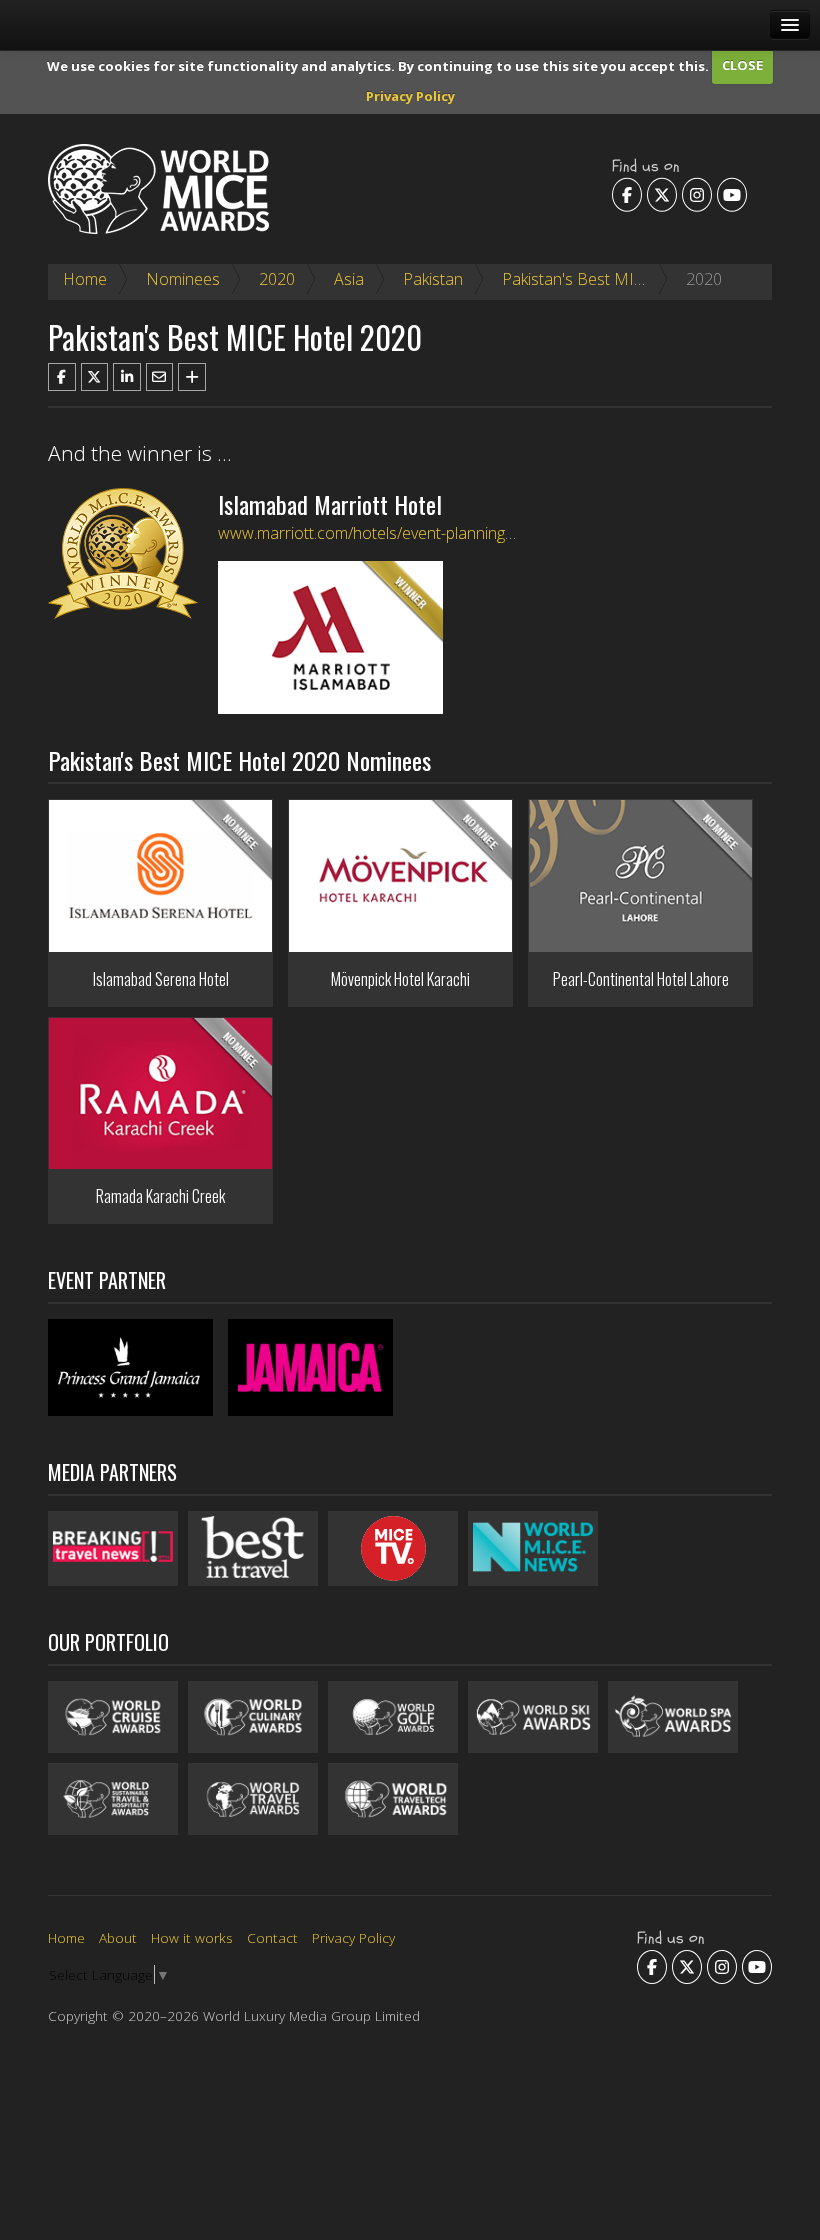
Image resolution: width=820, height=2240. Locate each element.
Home (85, 279)
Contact (272, 1937)
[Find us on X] (662, 194)
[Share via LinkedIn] (127, 377)
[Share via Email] (160, 377)
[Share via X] (95, 377)
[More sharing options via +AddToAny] (192, 377)
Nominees (183, 279)
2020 (277, 279)
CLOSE (742, 65)
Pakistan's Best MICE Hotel (599, 279)
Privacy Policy (410, 96)
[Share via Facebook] (62, 377)
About (118, 1937)
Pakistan (433, 279)
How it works (192, 1937)
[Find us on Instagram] (697, 194)
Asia (349, 279)
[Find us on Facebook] (627, 194)
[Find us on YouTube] (732, 194)
